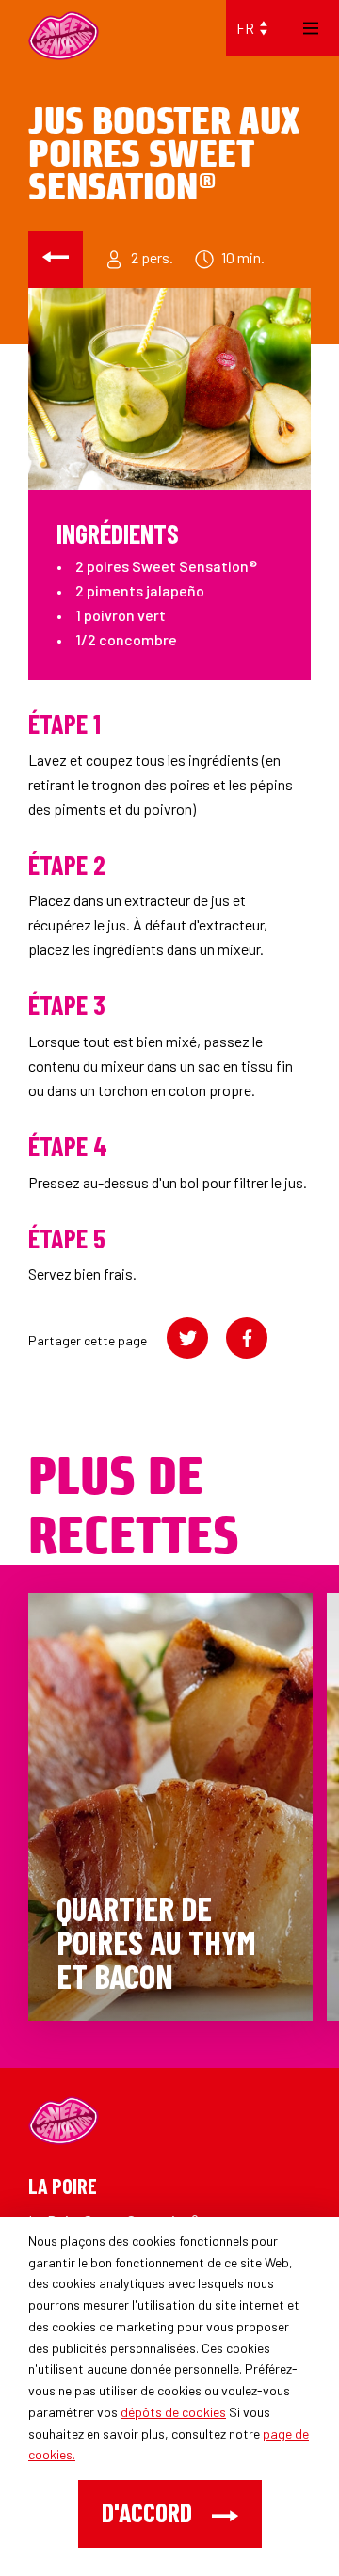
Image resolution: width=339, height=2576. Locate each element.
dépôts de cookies (173, 2412)
